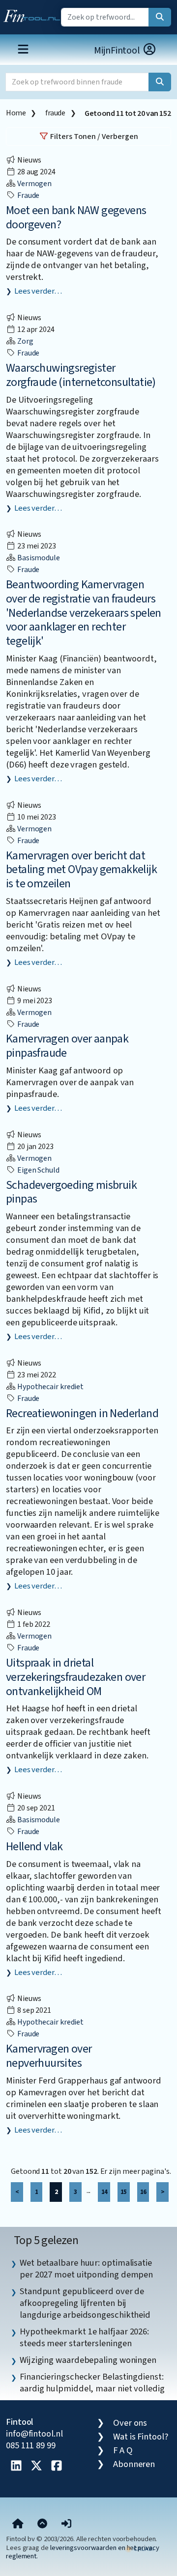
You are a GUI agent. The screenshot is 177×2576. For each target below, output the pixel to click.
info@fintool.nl (34, 2434)
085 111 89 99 (31, 2445)
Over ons (130, 2423)
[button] (66, 2524)
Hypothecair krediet (50, 1387)
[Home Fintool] (34, 14)
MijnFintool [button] (118, 51)
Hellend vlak (34, 1847)
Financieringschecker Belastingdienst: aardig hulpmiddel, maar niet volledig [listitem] (92, 2383)
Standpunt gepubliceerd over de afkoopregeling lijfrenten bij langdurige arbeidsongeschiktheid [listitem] (85, 2303)
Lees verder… (38, 291)
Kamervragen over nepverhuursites (49, 2056)
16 (143, 2192)
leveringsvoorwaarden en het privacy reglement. (83, 2552)
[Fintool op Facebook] (57, 2466)
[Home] (18, 2524)
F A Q (123, 2450)
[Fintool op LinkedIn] (16, 2466)
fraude (55, 113)
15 (123, 2192)
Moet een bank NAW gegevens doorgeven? (76, 218)
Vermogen (34, 184)
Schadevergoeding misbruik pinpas (71, 1192)
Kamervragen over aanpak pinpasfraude (67, 1046)
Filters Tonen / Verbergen (93, 137)
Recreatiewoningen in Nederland (82, 1413)
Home (16, 113)
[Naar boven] (42, 2524)
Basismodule (38, 558)
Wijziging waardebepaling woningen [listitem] (88, 2360)
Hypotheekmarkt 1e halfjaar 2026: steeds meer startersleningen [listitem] (84, 2337)
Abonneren (134, 2464)
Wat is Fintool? (141, 2437)
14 (104, 2192)
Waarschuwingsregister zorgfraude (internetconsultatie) (81, 375)
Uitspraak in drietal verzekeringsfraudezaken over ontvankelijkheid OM (75, 1677)
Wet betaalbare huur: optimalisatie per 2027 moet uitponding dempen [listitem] (86, 2269)
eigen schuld (38, 1170)
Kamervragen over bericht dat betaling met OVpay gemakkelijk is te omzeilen (81, 870)
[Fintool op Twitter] (36, 2466)
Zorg (25, 341)
